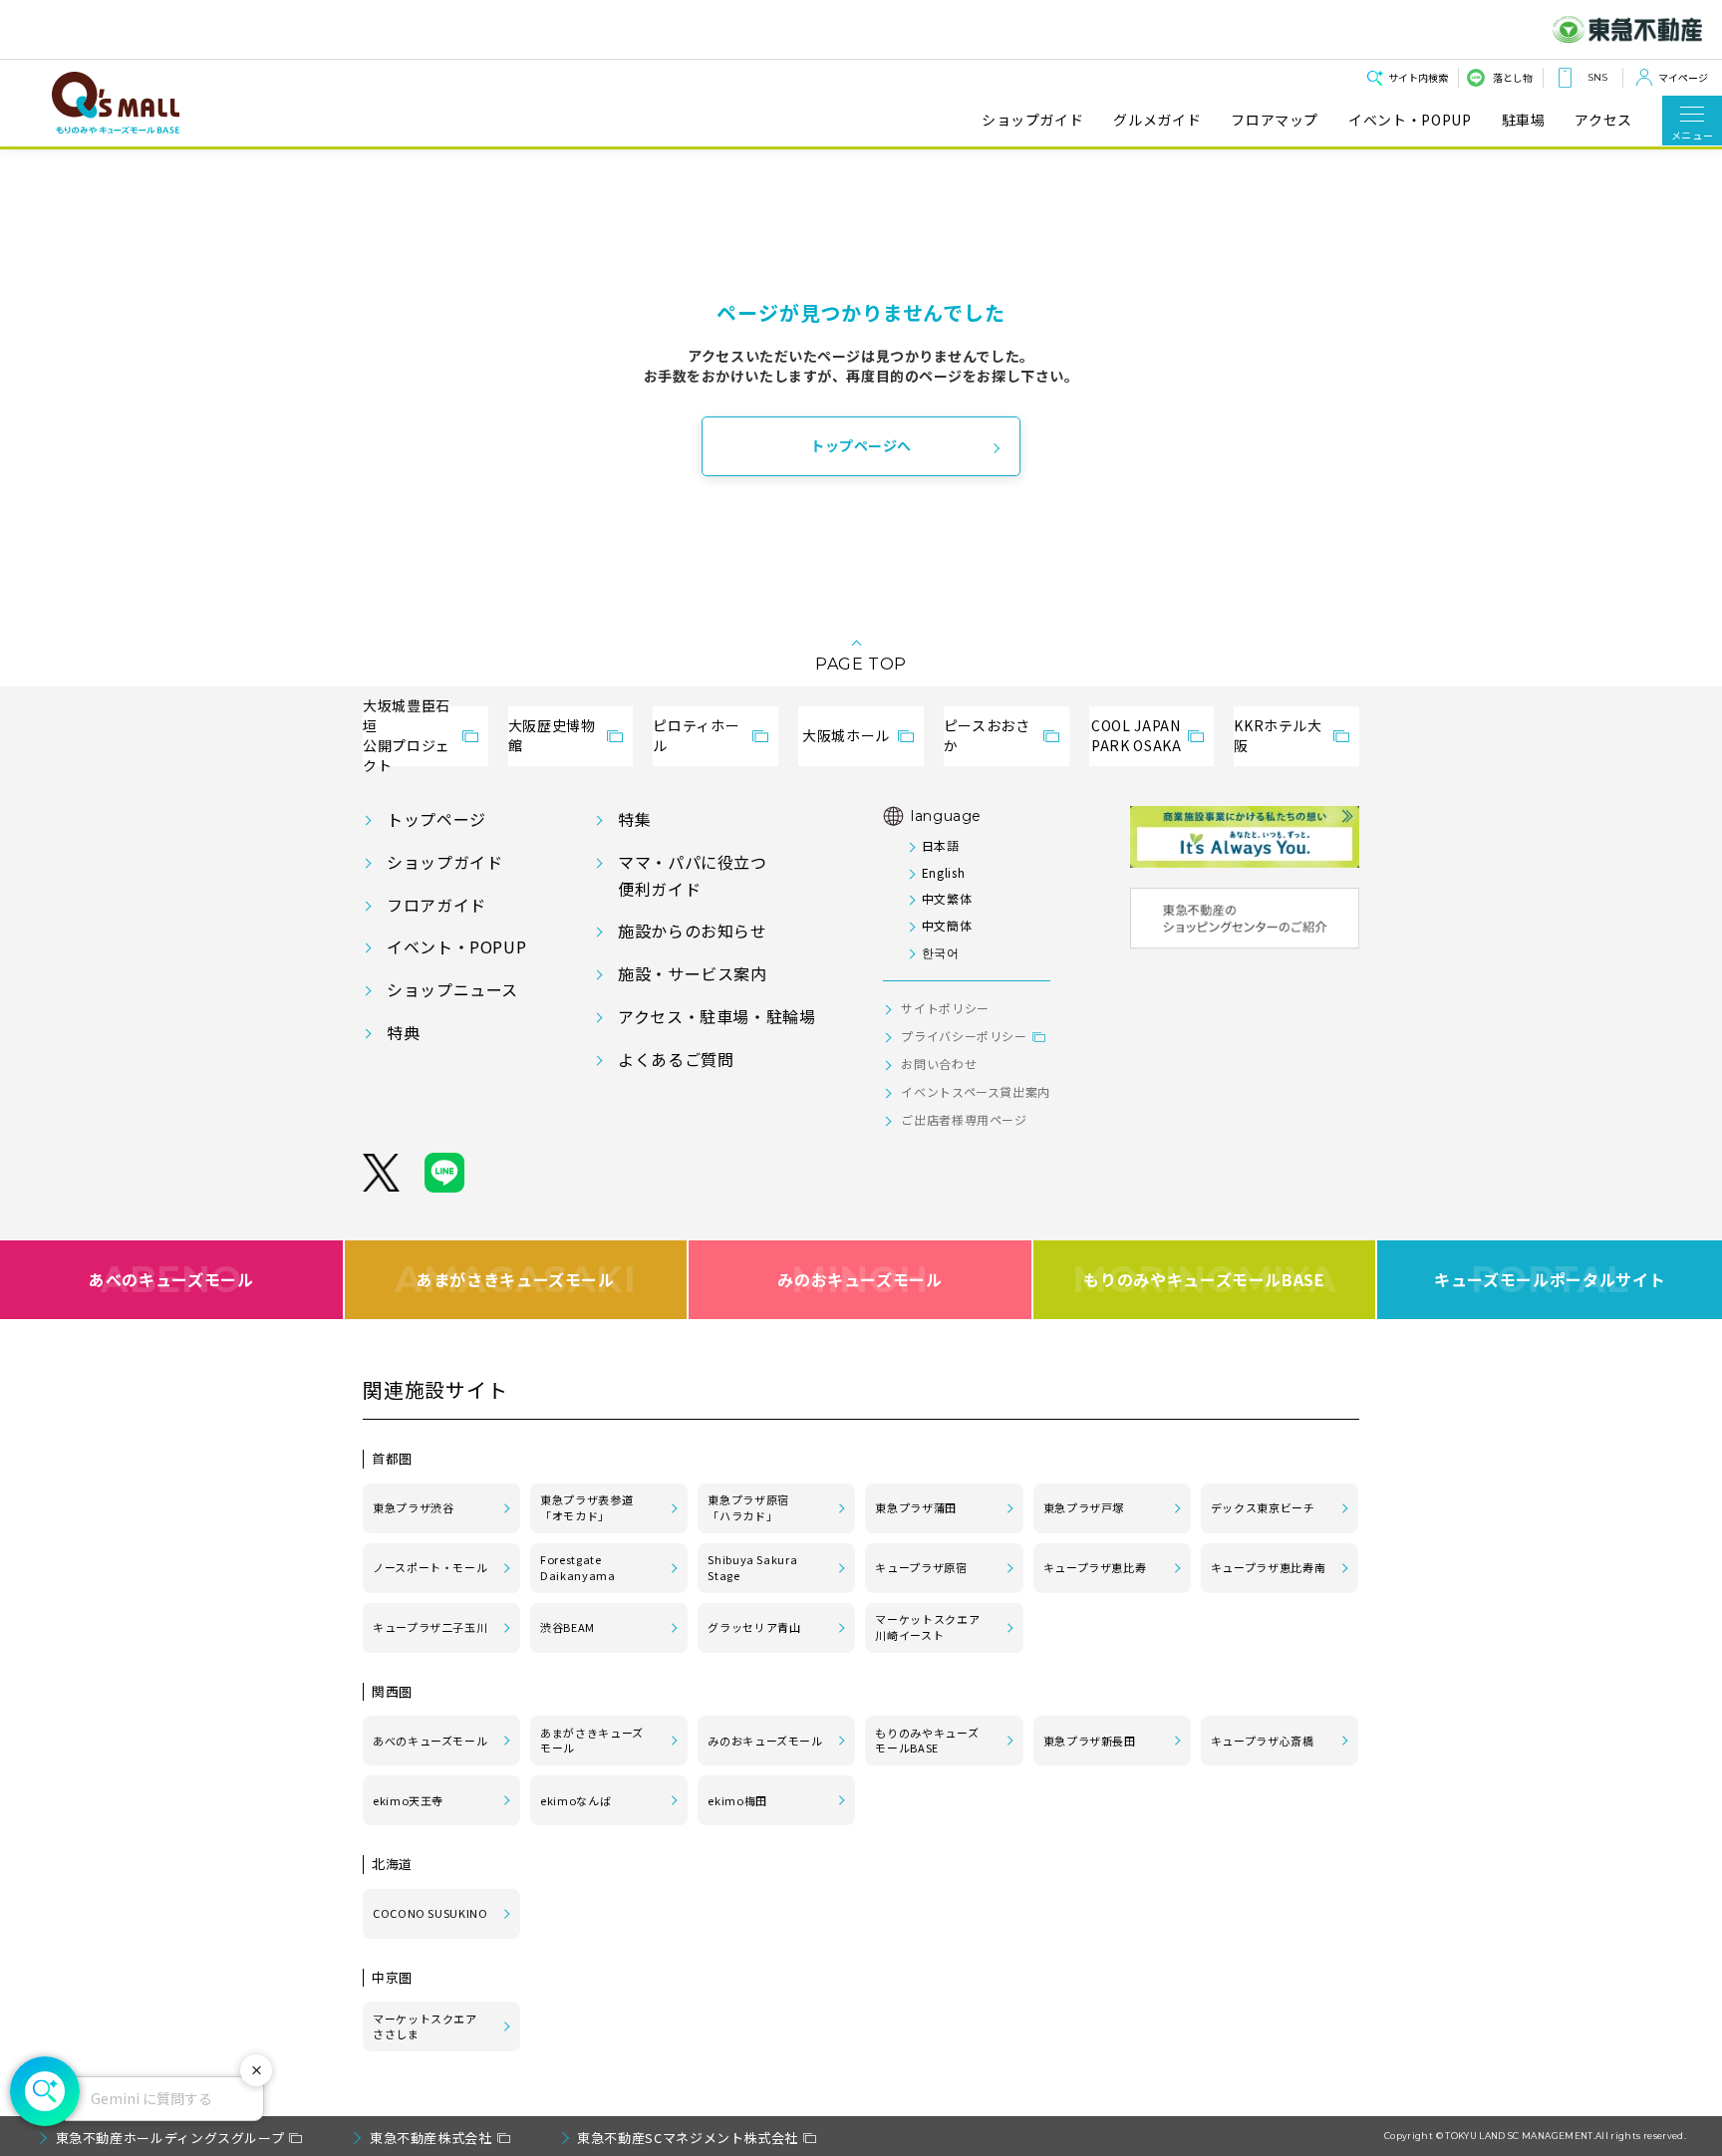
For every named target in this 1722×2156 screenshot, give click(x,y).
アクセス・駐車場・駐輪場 (717, 1016)
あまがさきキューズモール (516, 1279)
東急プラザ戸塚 (1084, 1507)
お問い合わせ (939, 1064)
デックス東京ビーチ (1263, 1507)
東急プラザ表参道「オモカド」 (586, 1507)
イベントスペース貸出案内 (976, 1091)
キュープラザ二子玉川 (430, 1627)
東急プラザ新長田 (1090, 1741)
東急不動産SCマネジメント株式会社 (688, 2138)
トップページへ (861, 445)
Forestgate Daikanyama (577, 1567)
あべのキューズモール (171, 1279)
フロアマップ (1275, 120)
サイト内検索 (1418, 77)
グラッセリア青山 (754, 1627)
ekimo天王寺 (408, 1800)
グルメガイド (1157, 120)
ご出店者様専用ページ (964, 1119)
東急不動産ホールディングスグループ (170, 2138)
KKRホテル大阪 (1278, 735)
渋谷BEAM (568, 1627)
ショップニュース (452, 989)
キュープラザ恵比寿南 (1268, 1567)
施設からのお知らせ (693, 931)
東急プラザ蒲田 (915, 1507)
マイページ (1683, 77)
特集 (634, 819)
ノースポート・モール (430, 1567)
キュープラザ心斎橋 (1263, 1741)
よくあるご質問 (676, 1059)
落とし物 (1513, 77)
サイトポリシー (945, 1008)
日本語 (940, 845)
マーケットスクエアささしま (425, 2026)
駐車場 (1524, 120)
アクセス (1603, 120)
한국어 (940, 952)
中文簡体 (947, 925)
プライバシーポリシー (964, 1036)
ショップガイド (1032, 120)
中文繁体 (947, 898)
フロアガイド (436, 905)
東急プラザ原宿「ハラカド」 (748, 1507)
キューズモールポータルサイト (1550, 1279)
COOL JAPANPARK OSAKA (1136, 735)
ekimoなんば (575, 1800)
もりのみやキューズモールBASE (1204, 1279)
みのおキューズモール (860, 1279)
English (943, 872)
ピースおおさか (987, 735)
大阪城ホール (846, 735)
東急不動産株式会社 (431, 2138)
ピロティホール (696, 735)
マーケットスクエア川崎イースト (927, 1627)
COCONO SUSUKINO (430, 1913)
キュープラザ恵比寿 (1095, 1567)
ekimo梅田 (737, 1800)
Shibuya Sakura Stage (752, 1567)
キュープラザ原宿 (921, 1567)
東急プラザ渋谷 (413, 1507)
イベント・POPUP (1410, 120)
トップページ (436, 819)
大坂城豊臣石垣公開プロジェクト (407, 736)
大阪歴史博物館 (552, 735)
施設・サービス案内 (693, 973)
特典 (403, 1032)
